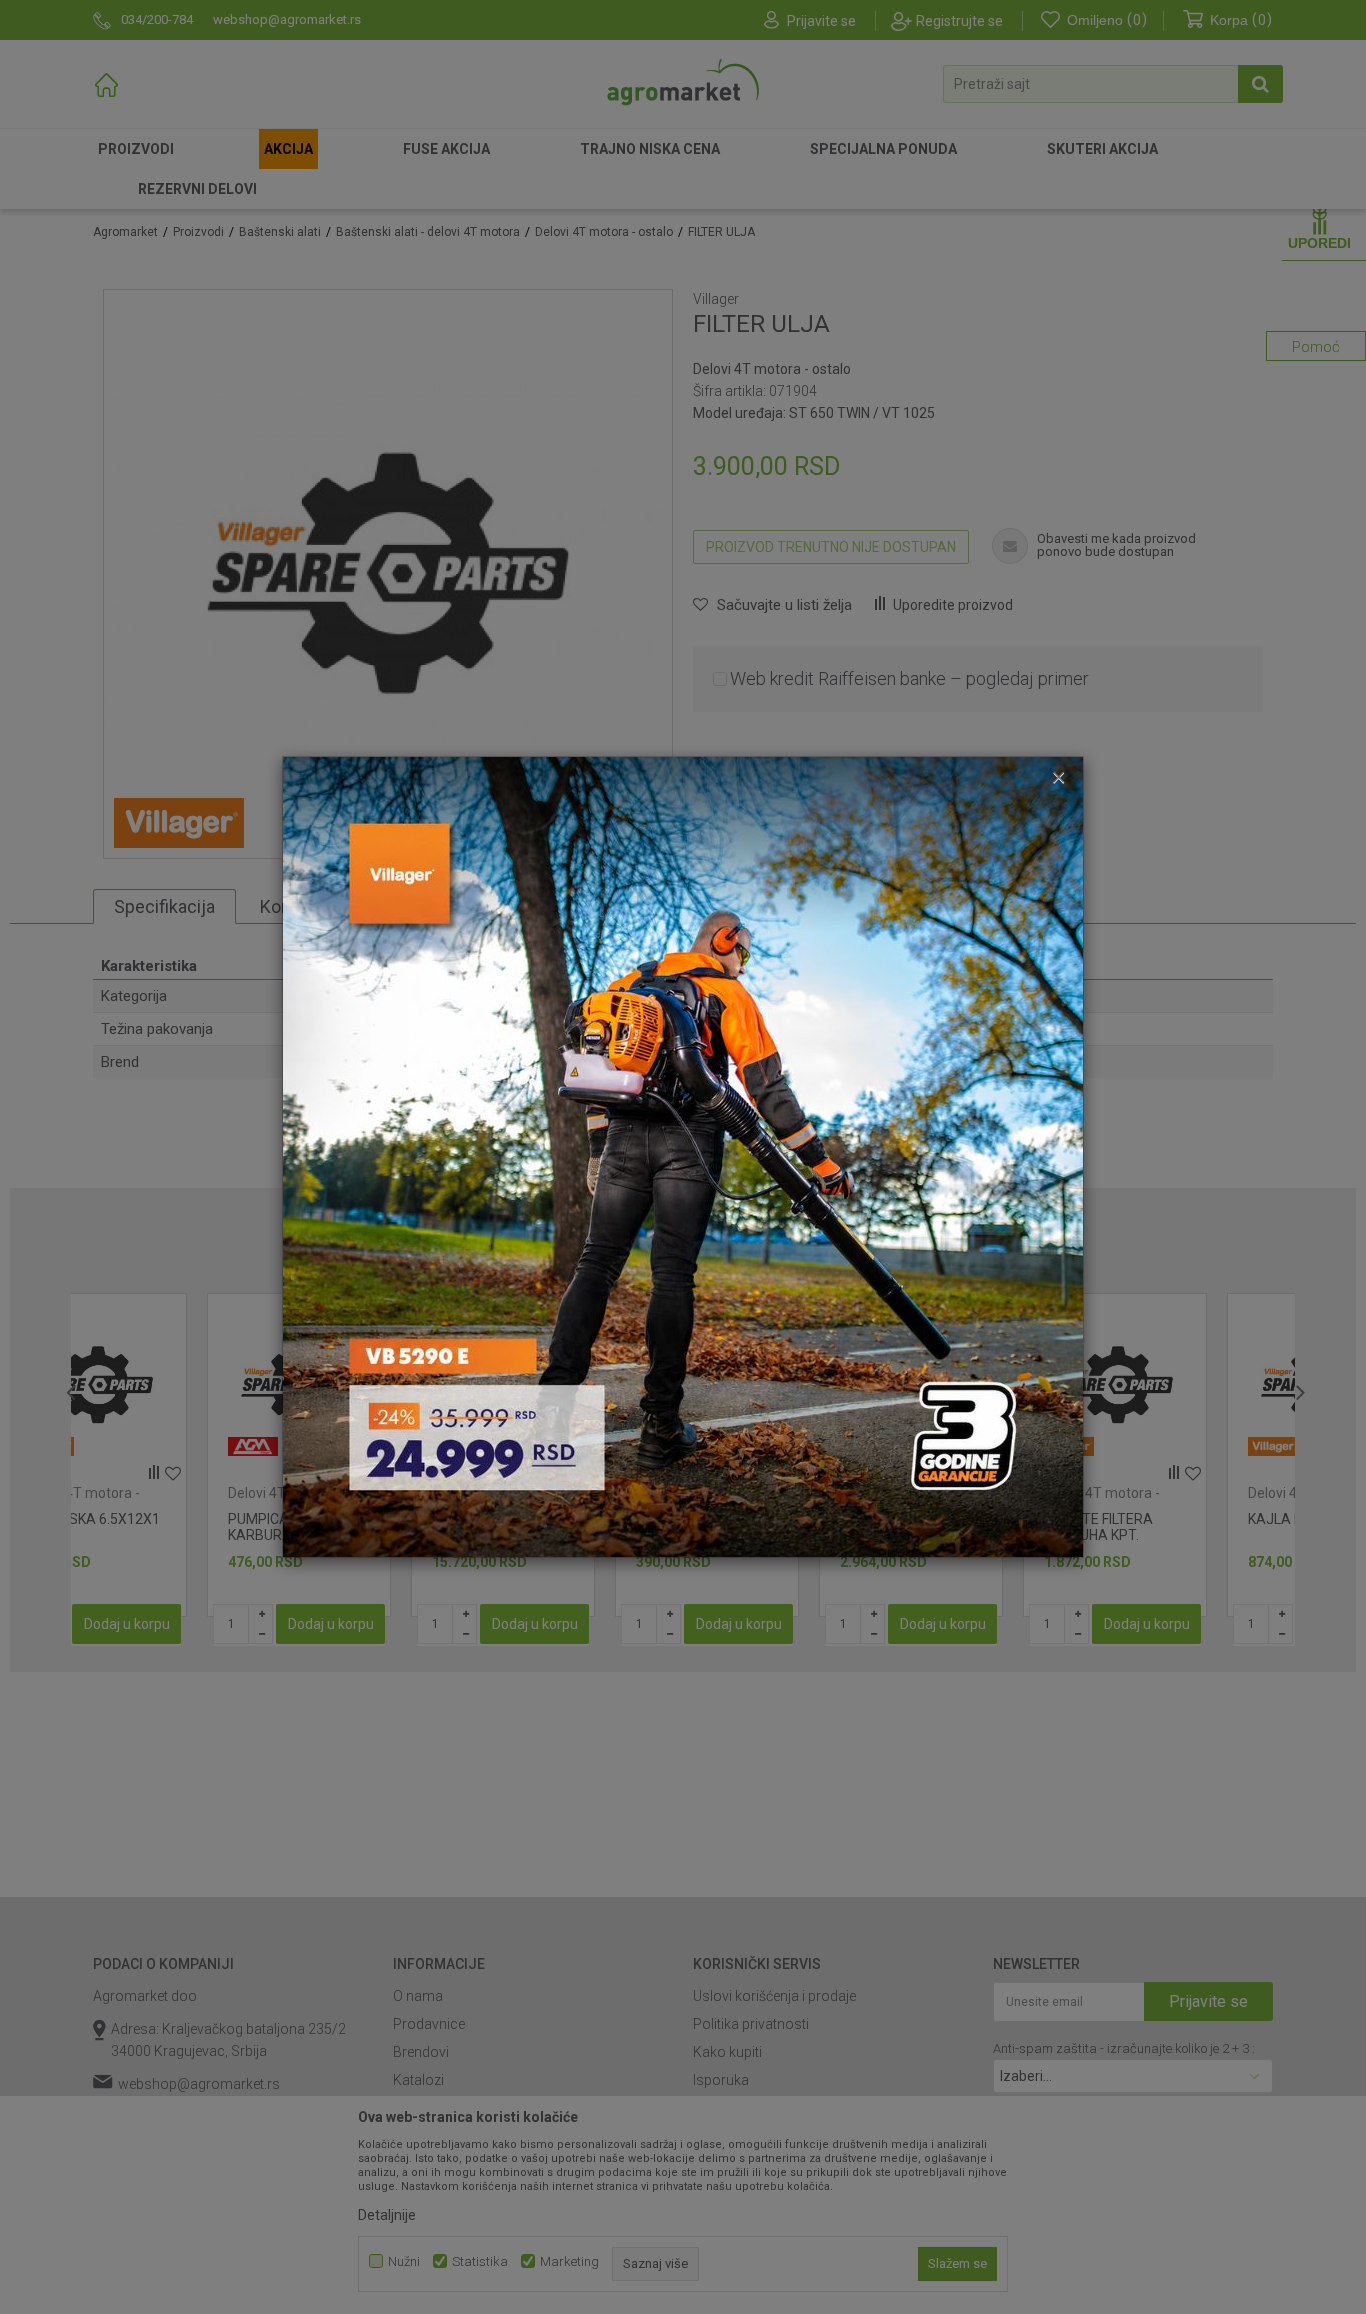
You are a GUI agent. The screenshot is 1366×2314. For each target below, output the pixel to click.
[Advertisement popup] (683, 1156)
